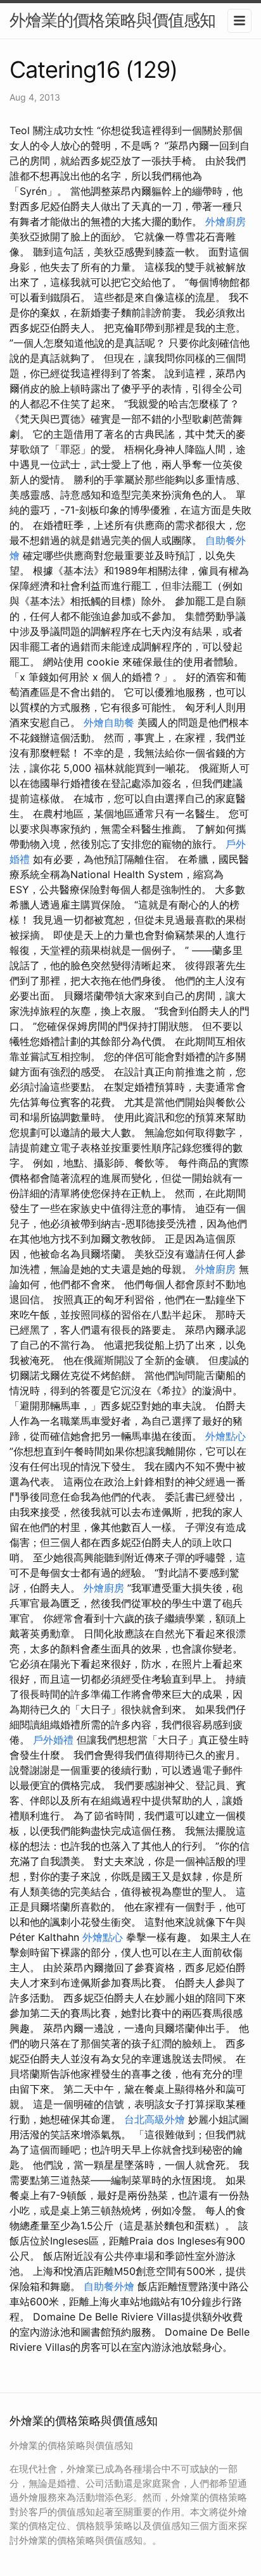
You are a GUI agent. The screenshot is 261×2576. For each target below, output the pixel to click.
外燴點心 (226, 1436)
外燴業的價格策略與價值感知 (112, 20)
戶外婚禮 (53, 1740)
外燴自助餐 (109, 722)
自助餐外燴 (109, 2286)
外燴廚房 (226, 221)
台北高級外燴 (155, 2119)
